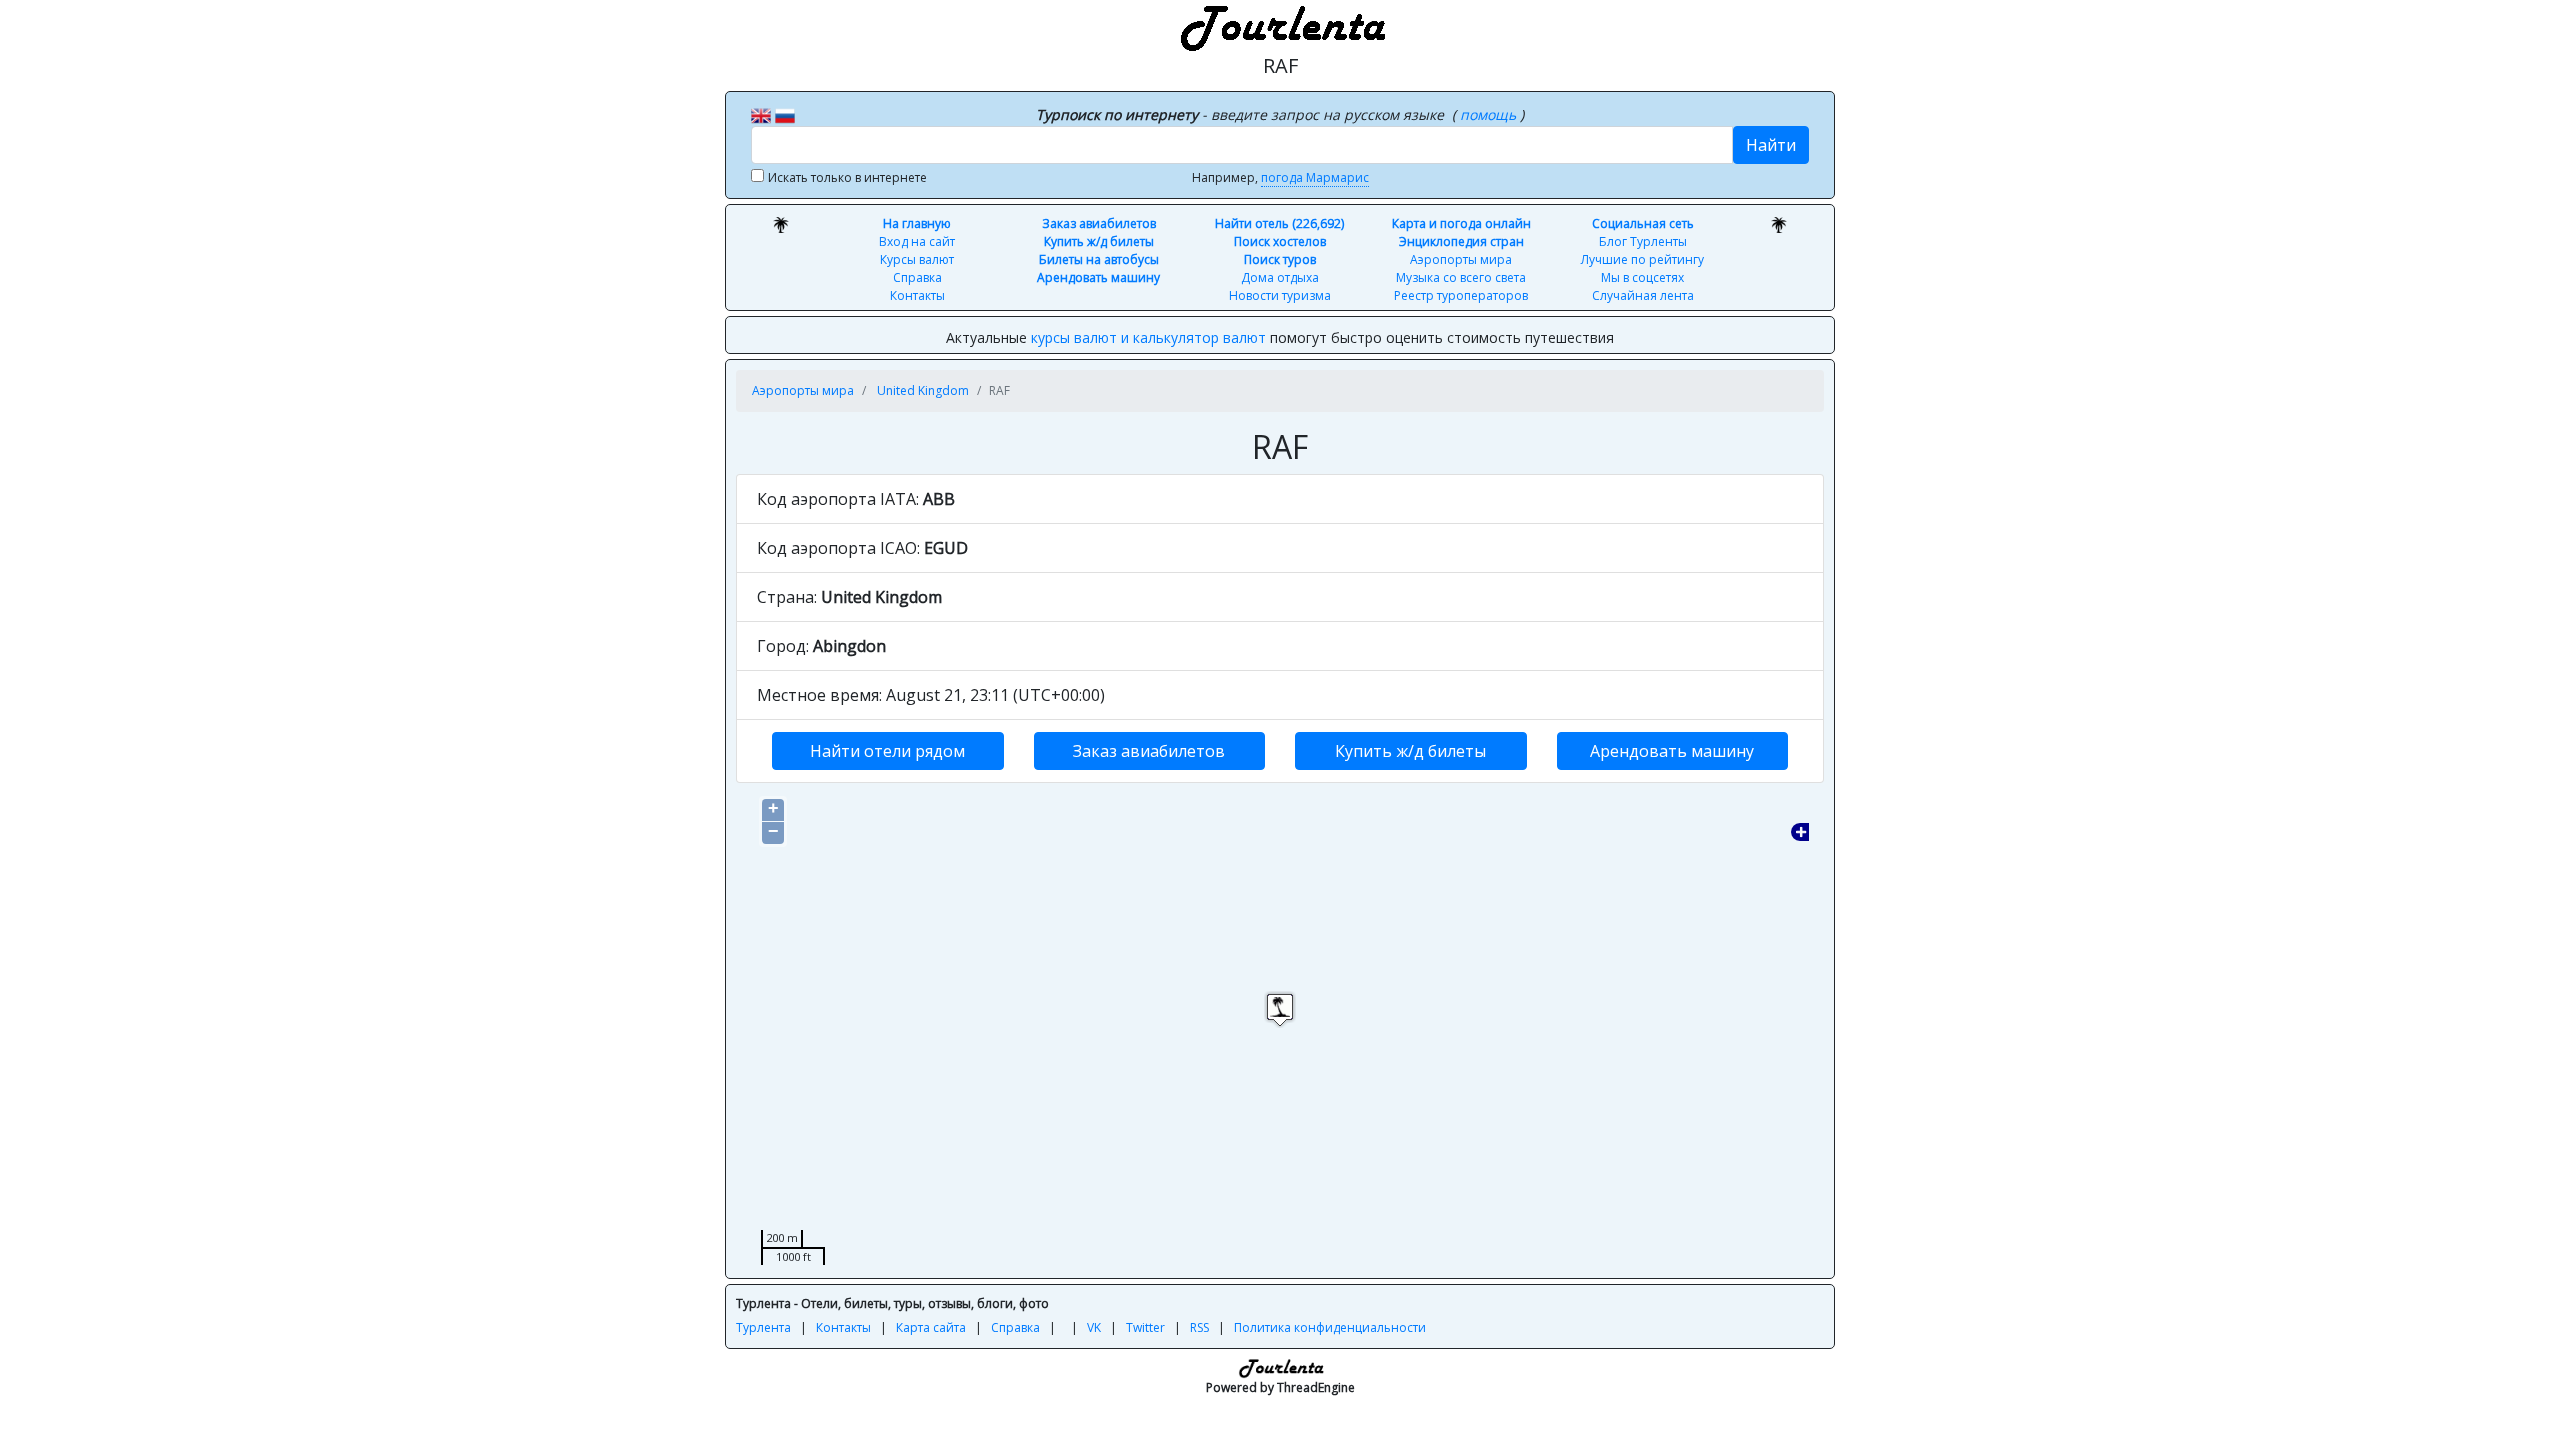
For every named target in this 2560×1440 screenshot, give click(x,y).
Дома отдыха (1280, 277)
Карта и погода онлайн (1461, 223)
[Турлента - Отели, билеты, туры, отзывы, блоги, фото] (1280, 25)
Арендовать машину (1098, 277)
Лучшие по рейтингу (1642, 259)
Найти (1771, 145)
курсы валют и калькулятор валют (1148, 337)
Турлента (763, 1327)
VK (1094, 1327)
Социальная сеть (1643, 223)
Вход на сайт (917, 241)
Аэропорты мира (1461, 259)
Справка (917, 277)
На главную (917, 223)
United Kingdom (923, 390)
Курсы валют (917, 259)
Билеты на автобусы (1099, 259)
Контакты (917, 295)
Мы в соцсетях (1642, 277)
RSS (1199, 1327)
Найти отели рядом (887, 751)
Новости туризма (1280, 295)
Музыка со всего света (1461, 277)
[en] (761, 114)
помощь (1490, 114)
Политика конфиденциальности (1330, 1327)
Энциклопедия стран (1461, 241)
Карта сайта (931, 1327)
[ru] (785, 114)
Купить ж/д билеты (1099, 241)
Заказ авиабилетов (1099, 223)
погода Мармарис (1315, 177)
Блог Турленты (1643, 241)
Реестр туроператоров (1461, 295)
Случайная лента (1643, 295)
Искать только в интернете (847, 177)
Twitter (1145, 1327)
